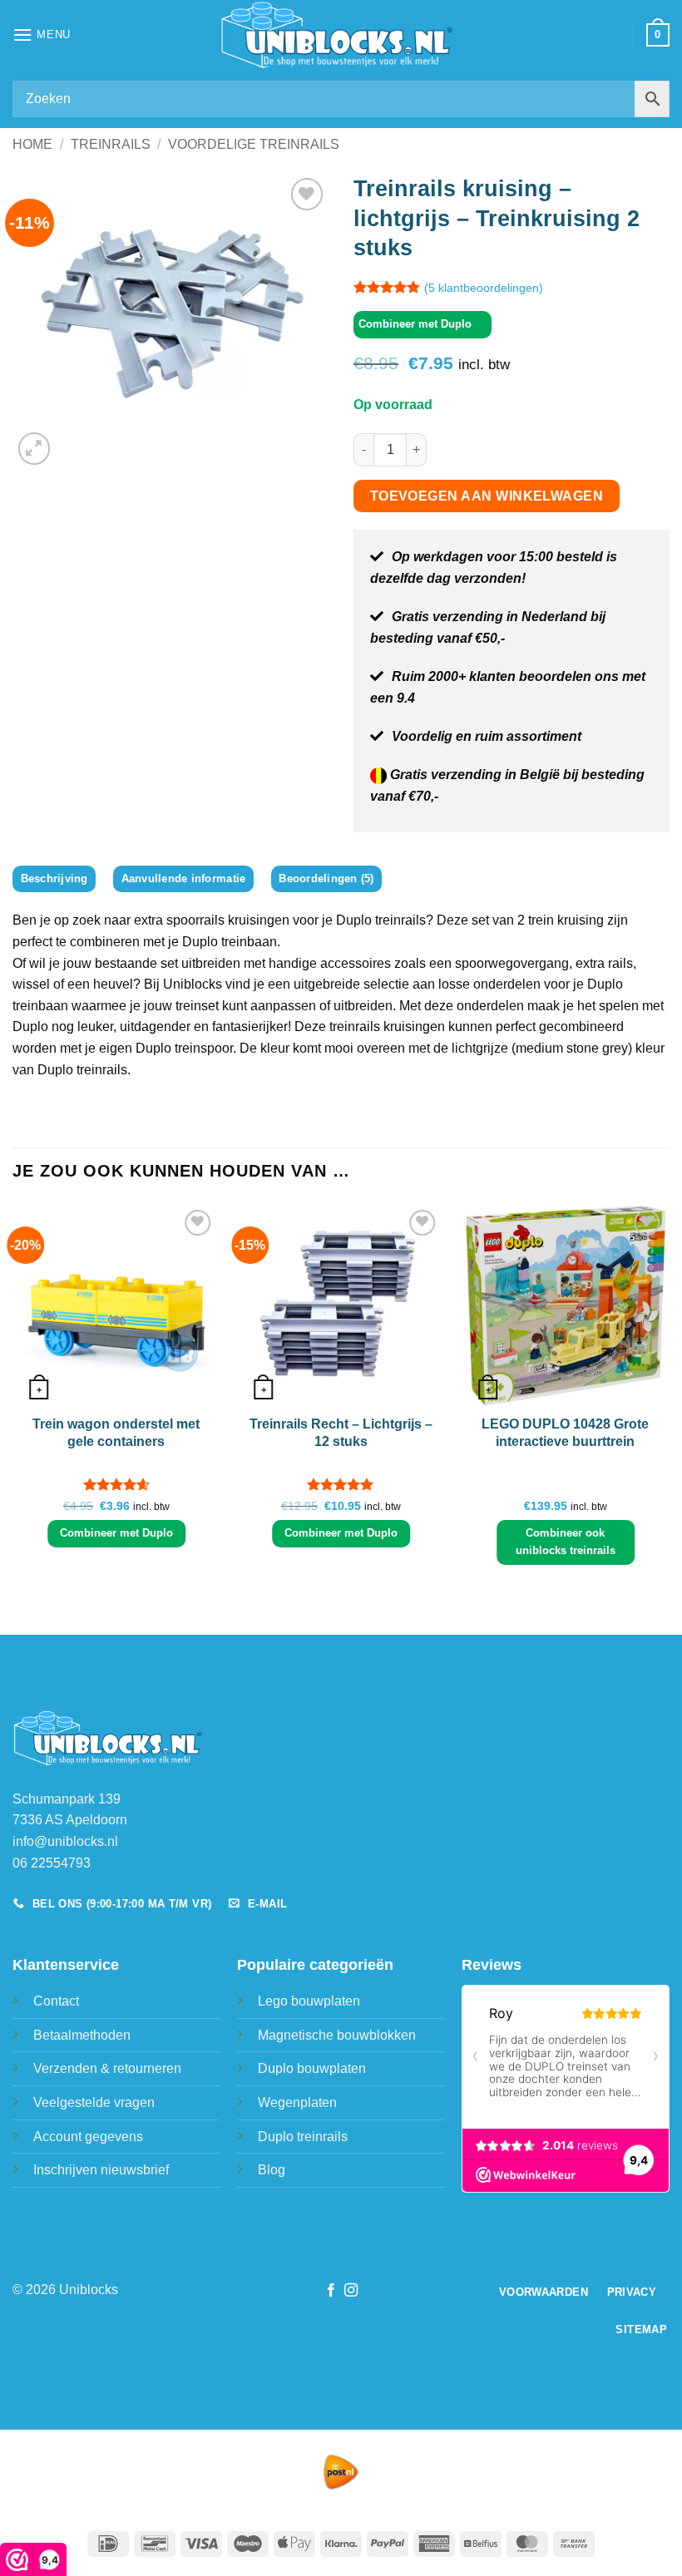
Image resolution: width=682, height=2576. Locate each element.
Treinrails (111, 144)
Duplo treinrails (303, 2137)
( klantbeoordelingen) (484, 288)
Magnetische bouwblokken (337, 2035)
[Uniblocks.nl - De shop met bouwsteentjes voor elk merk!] (341, 35)
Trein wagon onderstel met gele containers (116, 1433)
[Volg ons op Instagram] (351, 2291)
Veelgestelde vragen (94, 2102)
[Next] (669, 1392)
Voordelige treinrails (254, 144)
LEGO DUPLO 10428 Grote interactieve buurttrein (565, 1433)
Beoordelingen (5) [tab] (326, 878)
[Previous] (13, 1392)
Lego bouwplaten (309, 2001)
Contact (56, 2001)
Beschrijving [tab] (54, 878)
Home (32, 144)
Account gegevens (88, 2137)
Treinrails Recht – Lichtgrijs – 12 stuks (341, 1433)
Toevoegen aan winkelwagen (487, 496)
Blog (272, 2170)
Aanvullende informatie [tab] (184, 878)
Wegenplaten (297, 2102)
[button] (42, 35)
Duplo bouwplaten (312, 2068)
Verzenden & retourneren (107, 2068)
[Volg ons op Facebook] (331, 2291)
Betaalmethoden (82, 2035)
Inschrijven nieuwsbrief (101, 2170)
